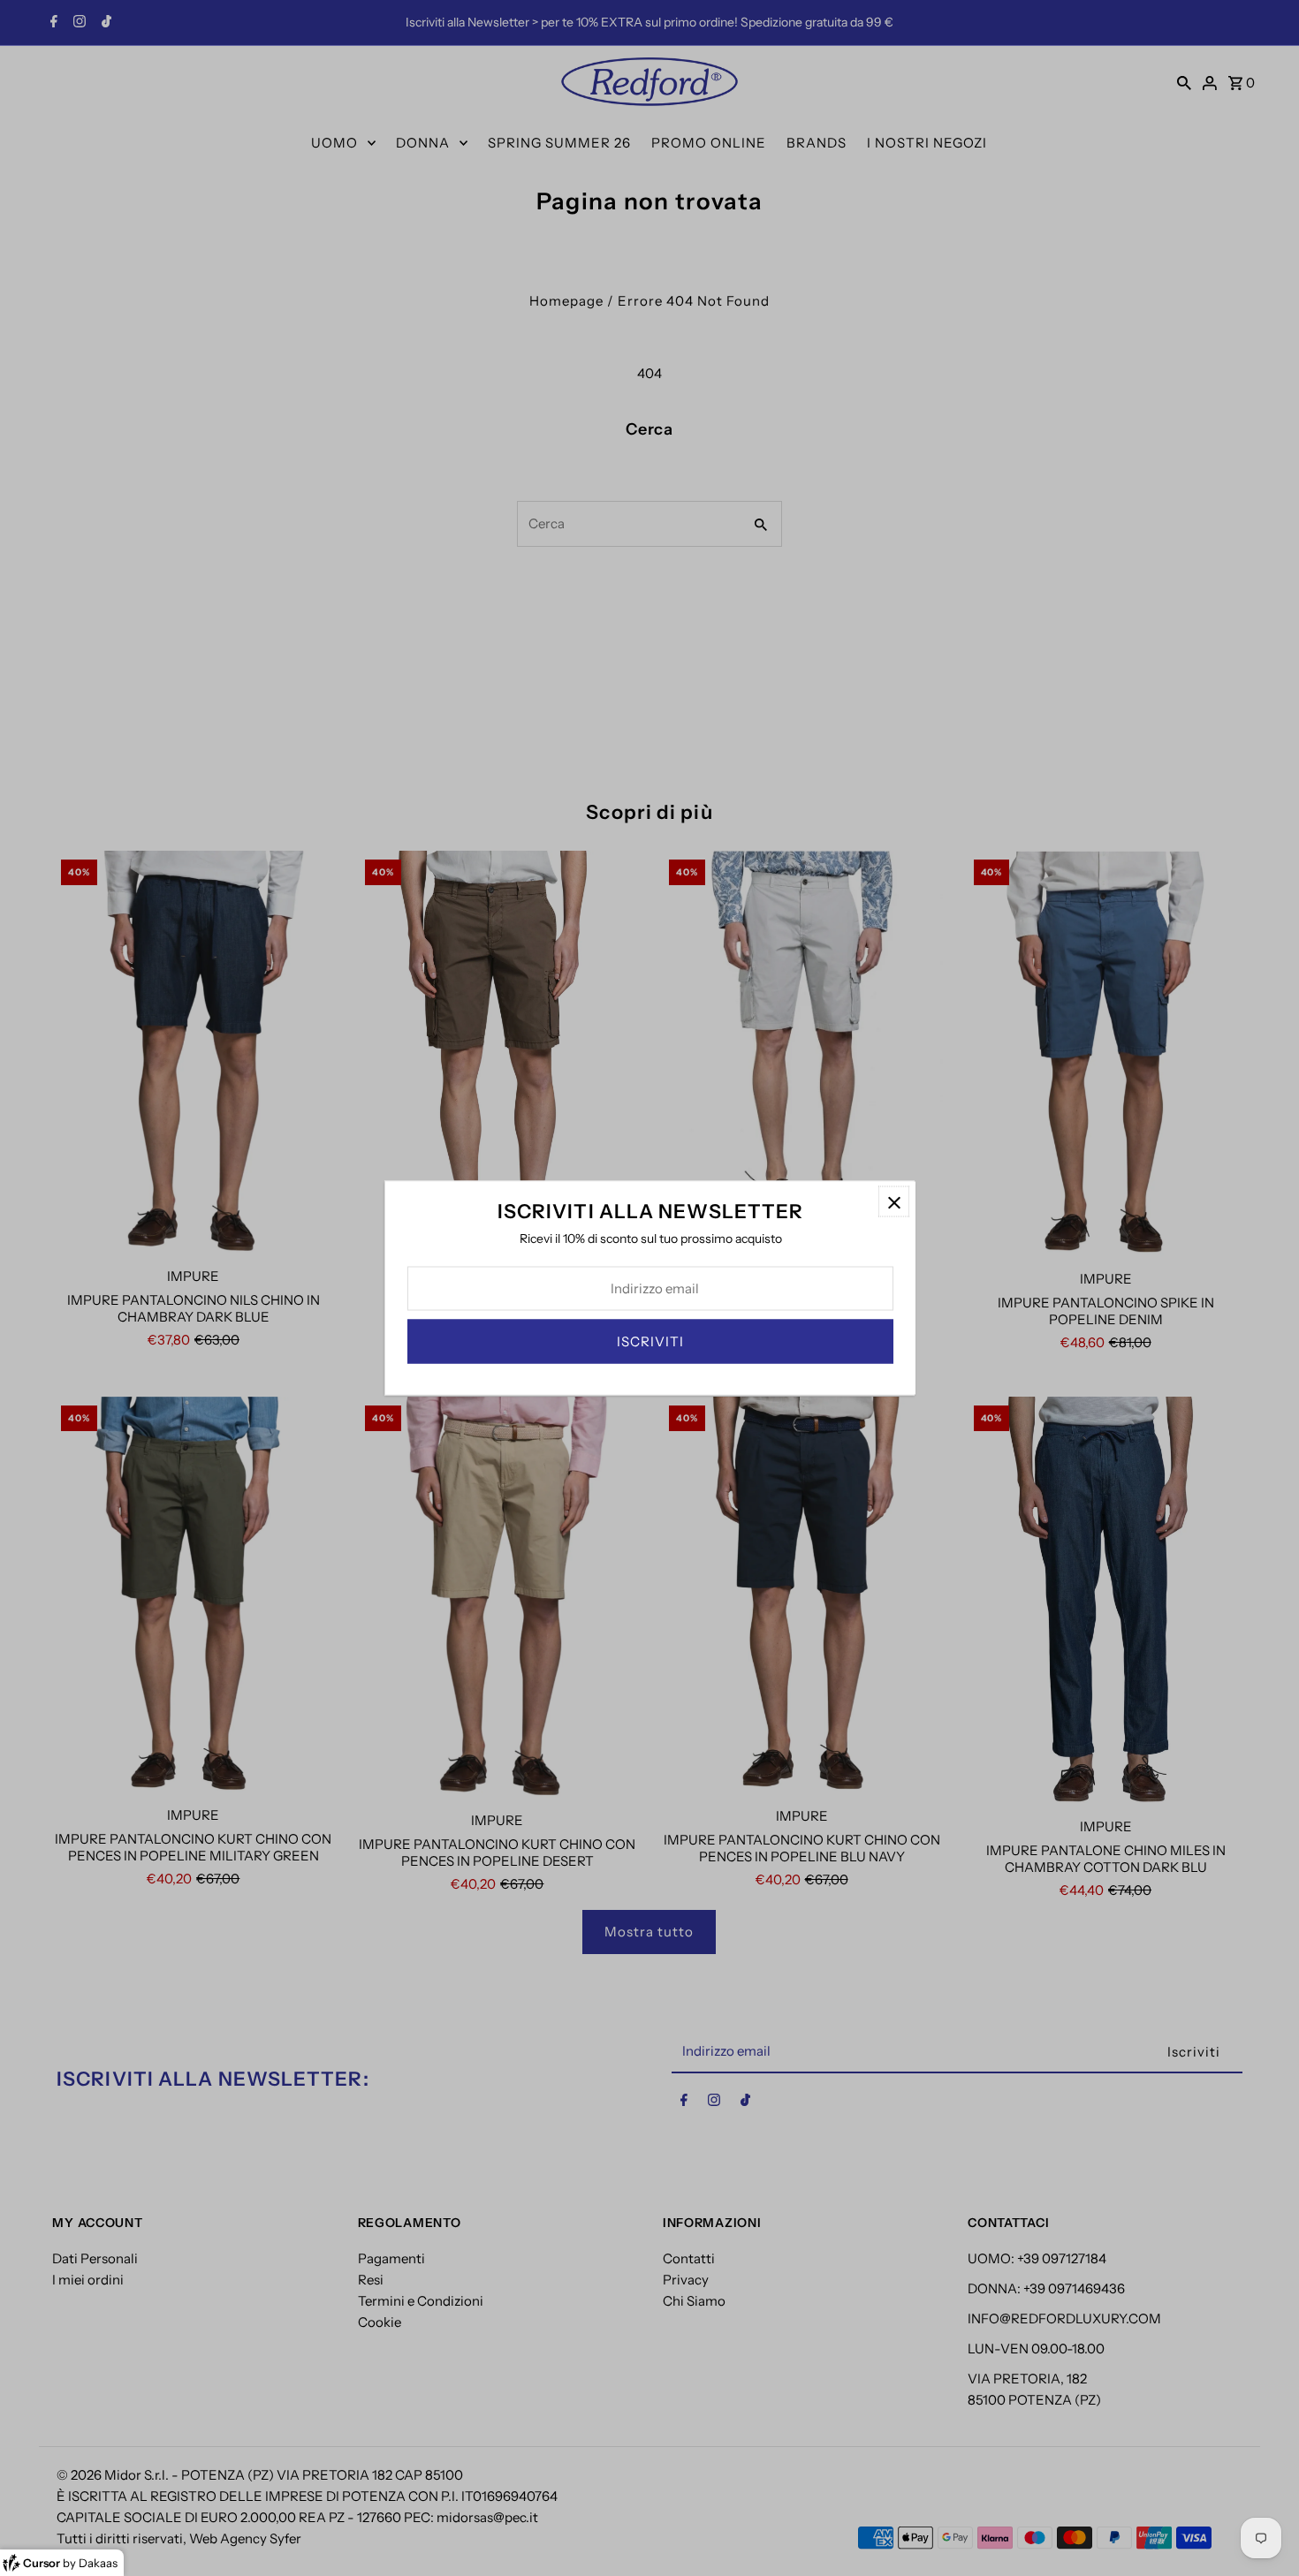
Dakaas (98, 2563)
